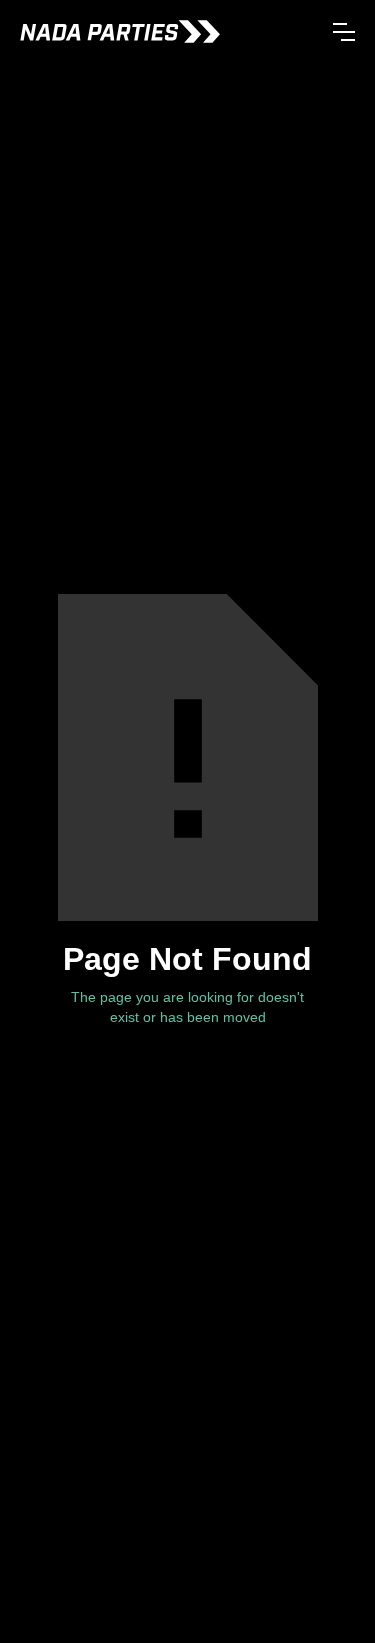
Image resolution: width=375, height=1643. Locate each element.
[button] (344, 32)
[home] (120, 31)
